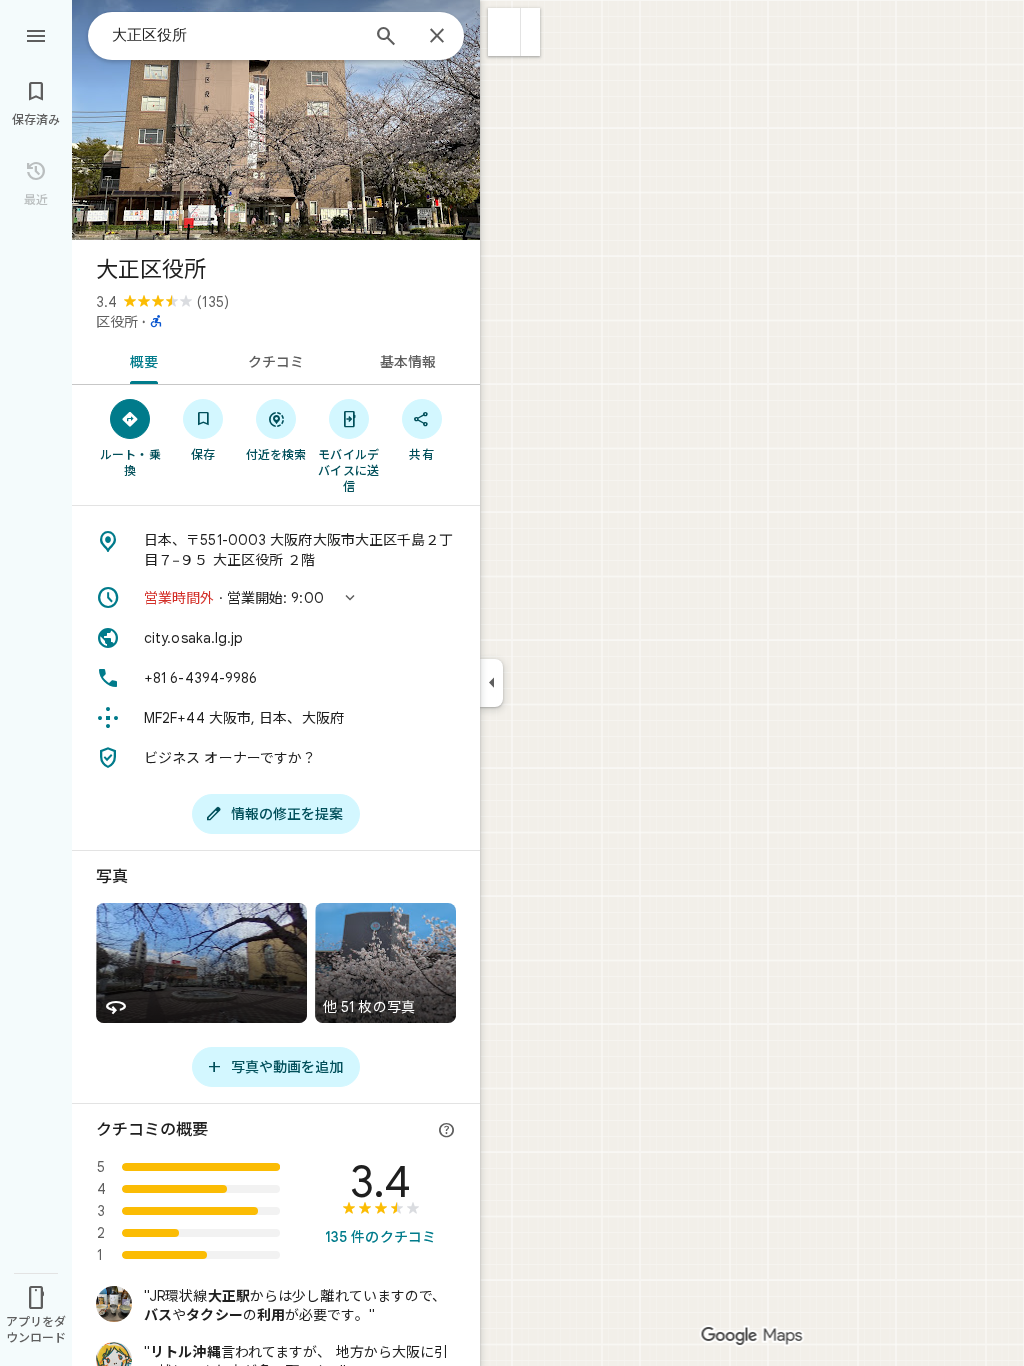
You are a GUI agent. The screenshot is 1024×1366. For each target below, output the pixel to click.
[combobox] (235, 35)
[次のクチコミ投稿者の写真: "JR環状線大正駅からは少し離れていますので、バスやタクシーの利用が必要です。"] (114, 1304)
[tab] (140, 360)
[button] (504, 32)
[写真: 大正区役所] (276, 120)
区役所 (117, 322)
